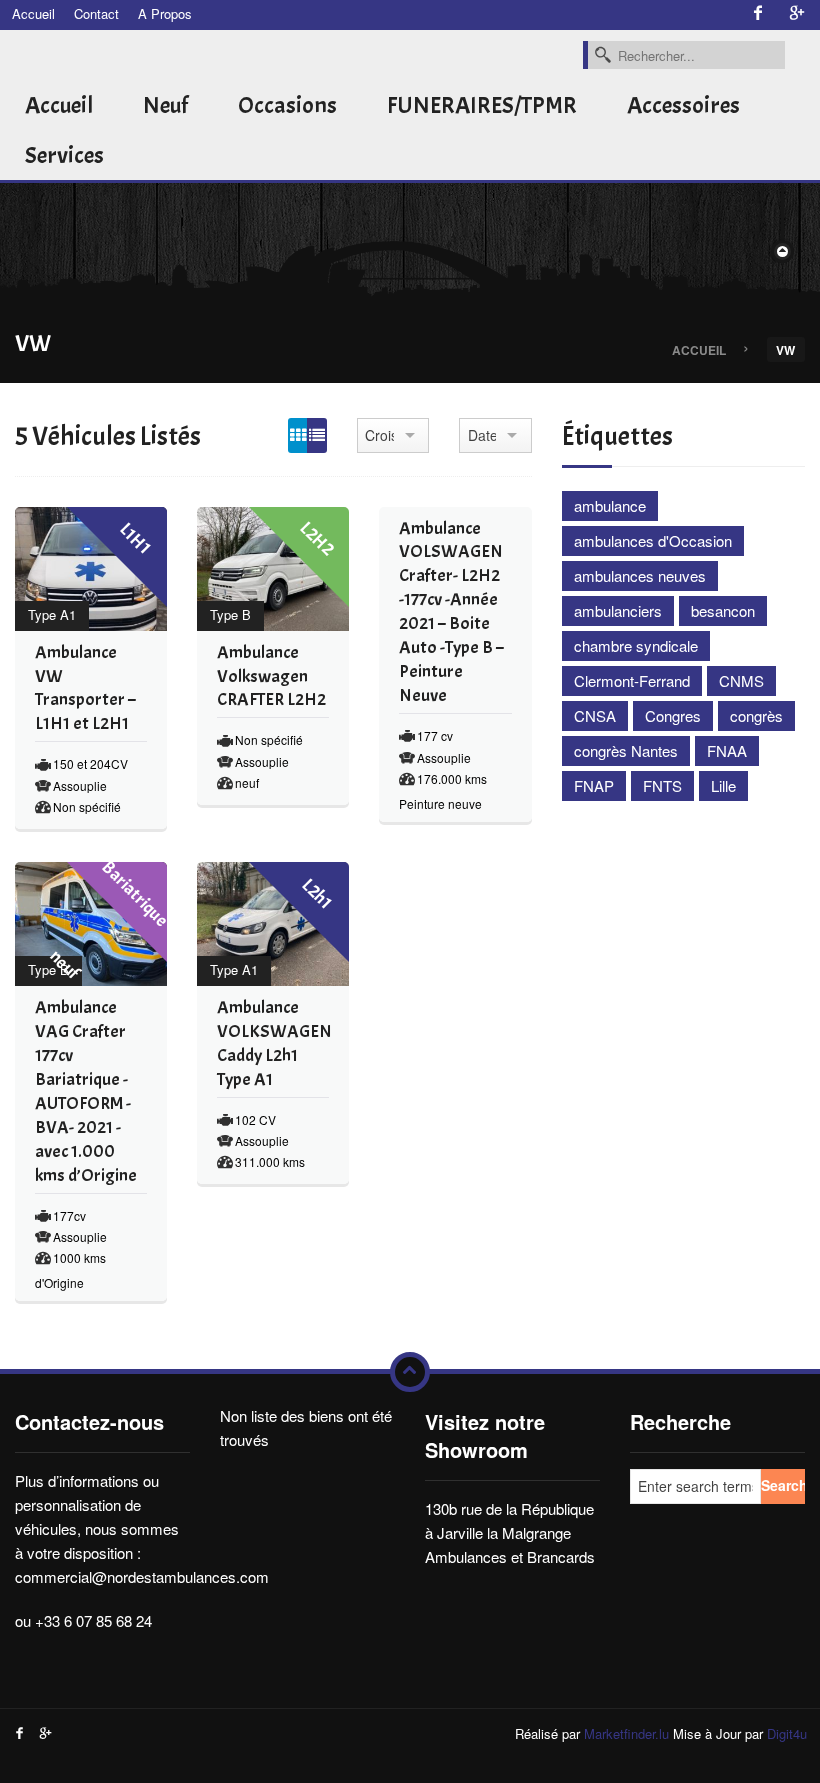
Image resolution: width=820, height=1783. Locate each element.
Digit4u (787, 1733)
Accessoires (683, 105)
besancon (723, 610)
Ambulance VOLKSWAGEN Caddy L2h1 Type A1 (274, 1043)
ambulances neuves (640, 575)
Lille (723, 785)
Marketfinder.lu (626, 1733)
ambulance (610, 505)
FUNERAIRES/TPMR (482, 105)
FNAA (727, 750)
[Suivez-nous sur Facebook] (758, 14)
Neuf (165, 105)
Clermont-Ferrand (632, 680)
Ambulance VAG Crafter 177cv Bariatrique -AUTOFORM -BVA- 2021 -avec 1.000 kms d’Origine (86, 1091)
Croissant (379, 435)
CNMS (741, 680)
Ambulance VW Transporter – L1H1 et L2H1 (85, 688)
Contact (96, 13)
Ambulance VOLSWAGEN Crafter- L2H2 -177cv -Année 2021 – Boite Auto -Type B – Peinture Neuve (451, 612)
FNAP (594, 785)
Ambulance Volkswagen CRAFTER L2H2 (271, 676)
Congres (673, 715)
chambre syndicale (636, 645)
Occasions (287, 105)
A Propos (165, 13)
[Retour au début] (410, 1372)
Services (64, 155)
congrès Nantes (626, 750)
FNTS (662, 785)
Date (482, 435)
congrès (756, 715)
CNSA (595, 715)
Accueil (33, 13)
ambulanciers (618, 610)
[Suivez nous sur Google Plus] (797, 14)
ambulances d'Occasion (653, 540)
